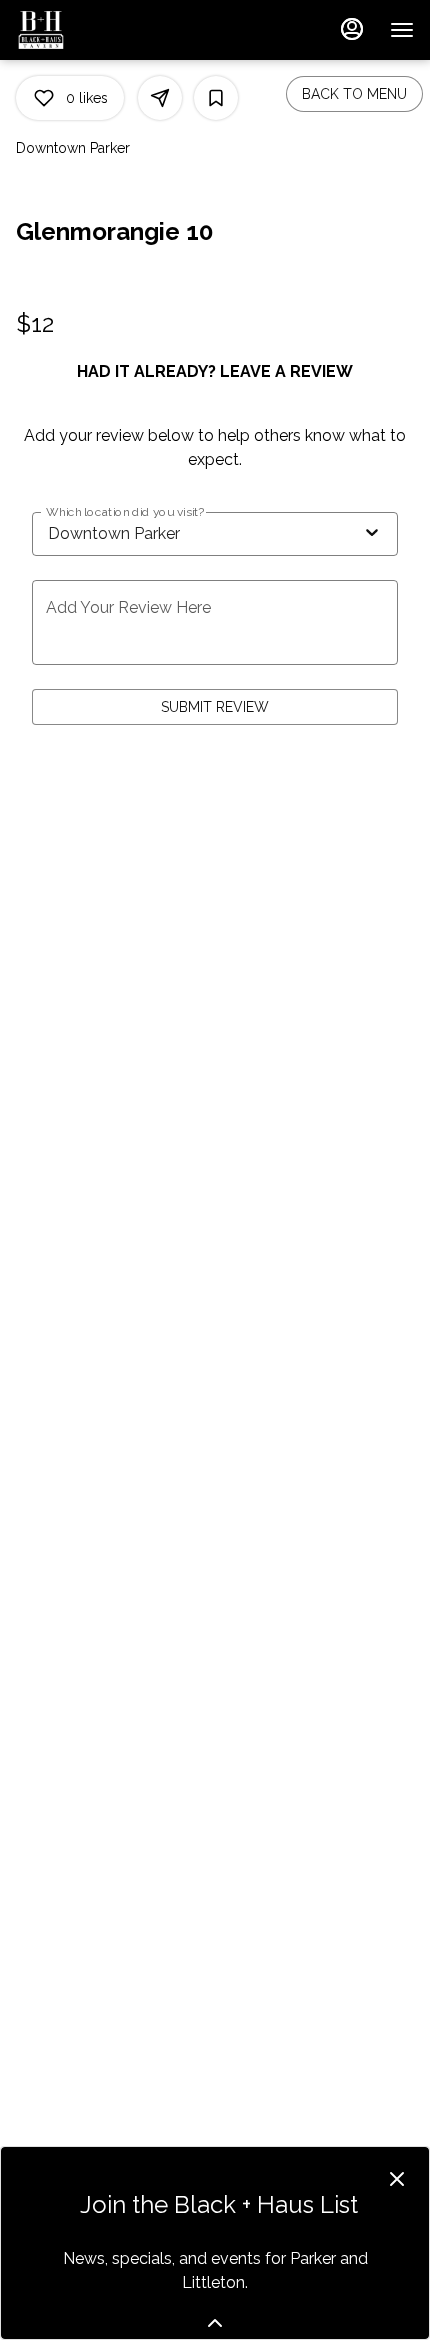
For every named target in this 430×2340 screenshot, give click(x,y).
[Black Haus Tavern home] (106, 30)
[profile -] (352, 29)
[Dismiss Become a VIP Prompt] (397, 2179)
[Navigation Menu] (402, 30)
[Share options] (160, 98)
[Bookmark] (216, 98)
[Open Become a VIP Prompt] (215, 2323)
